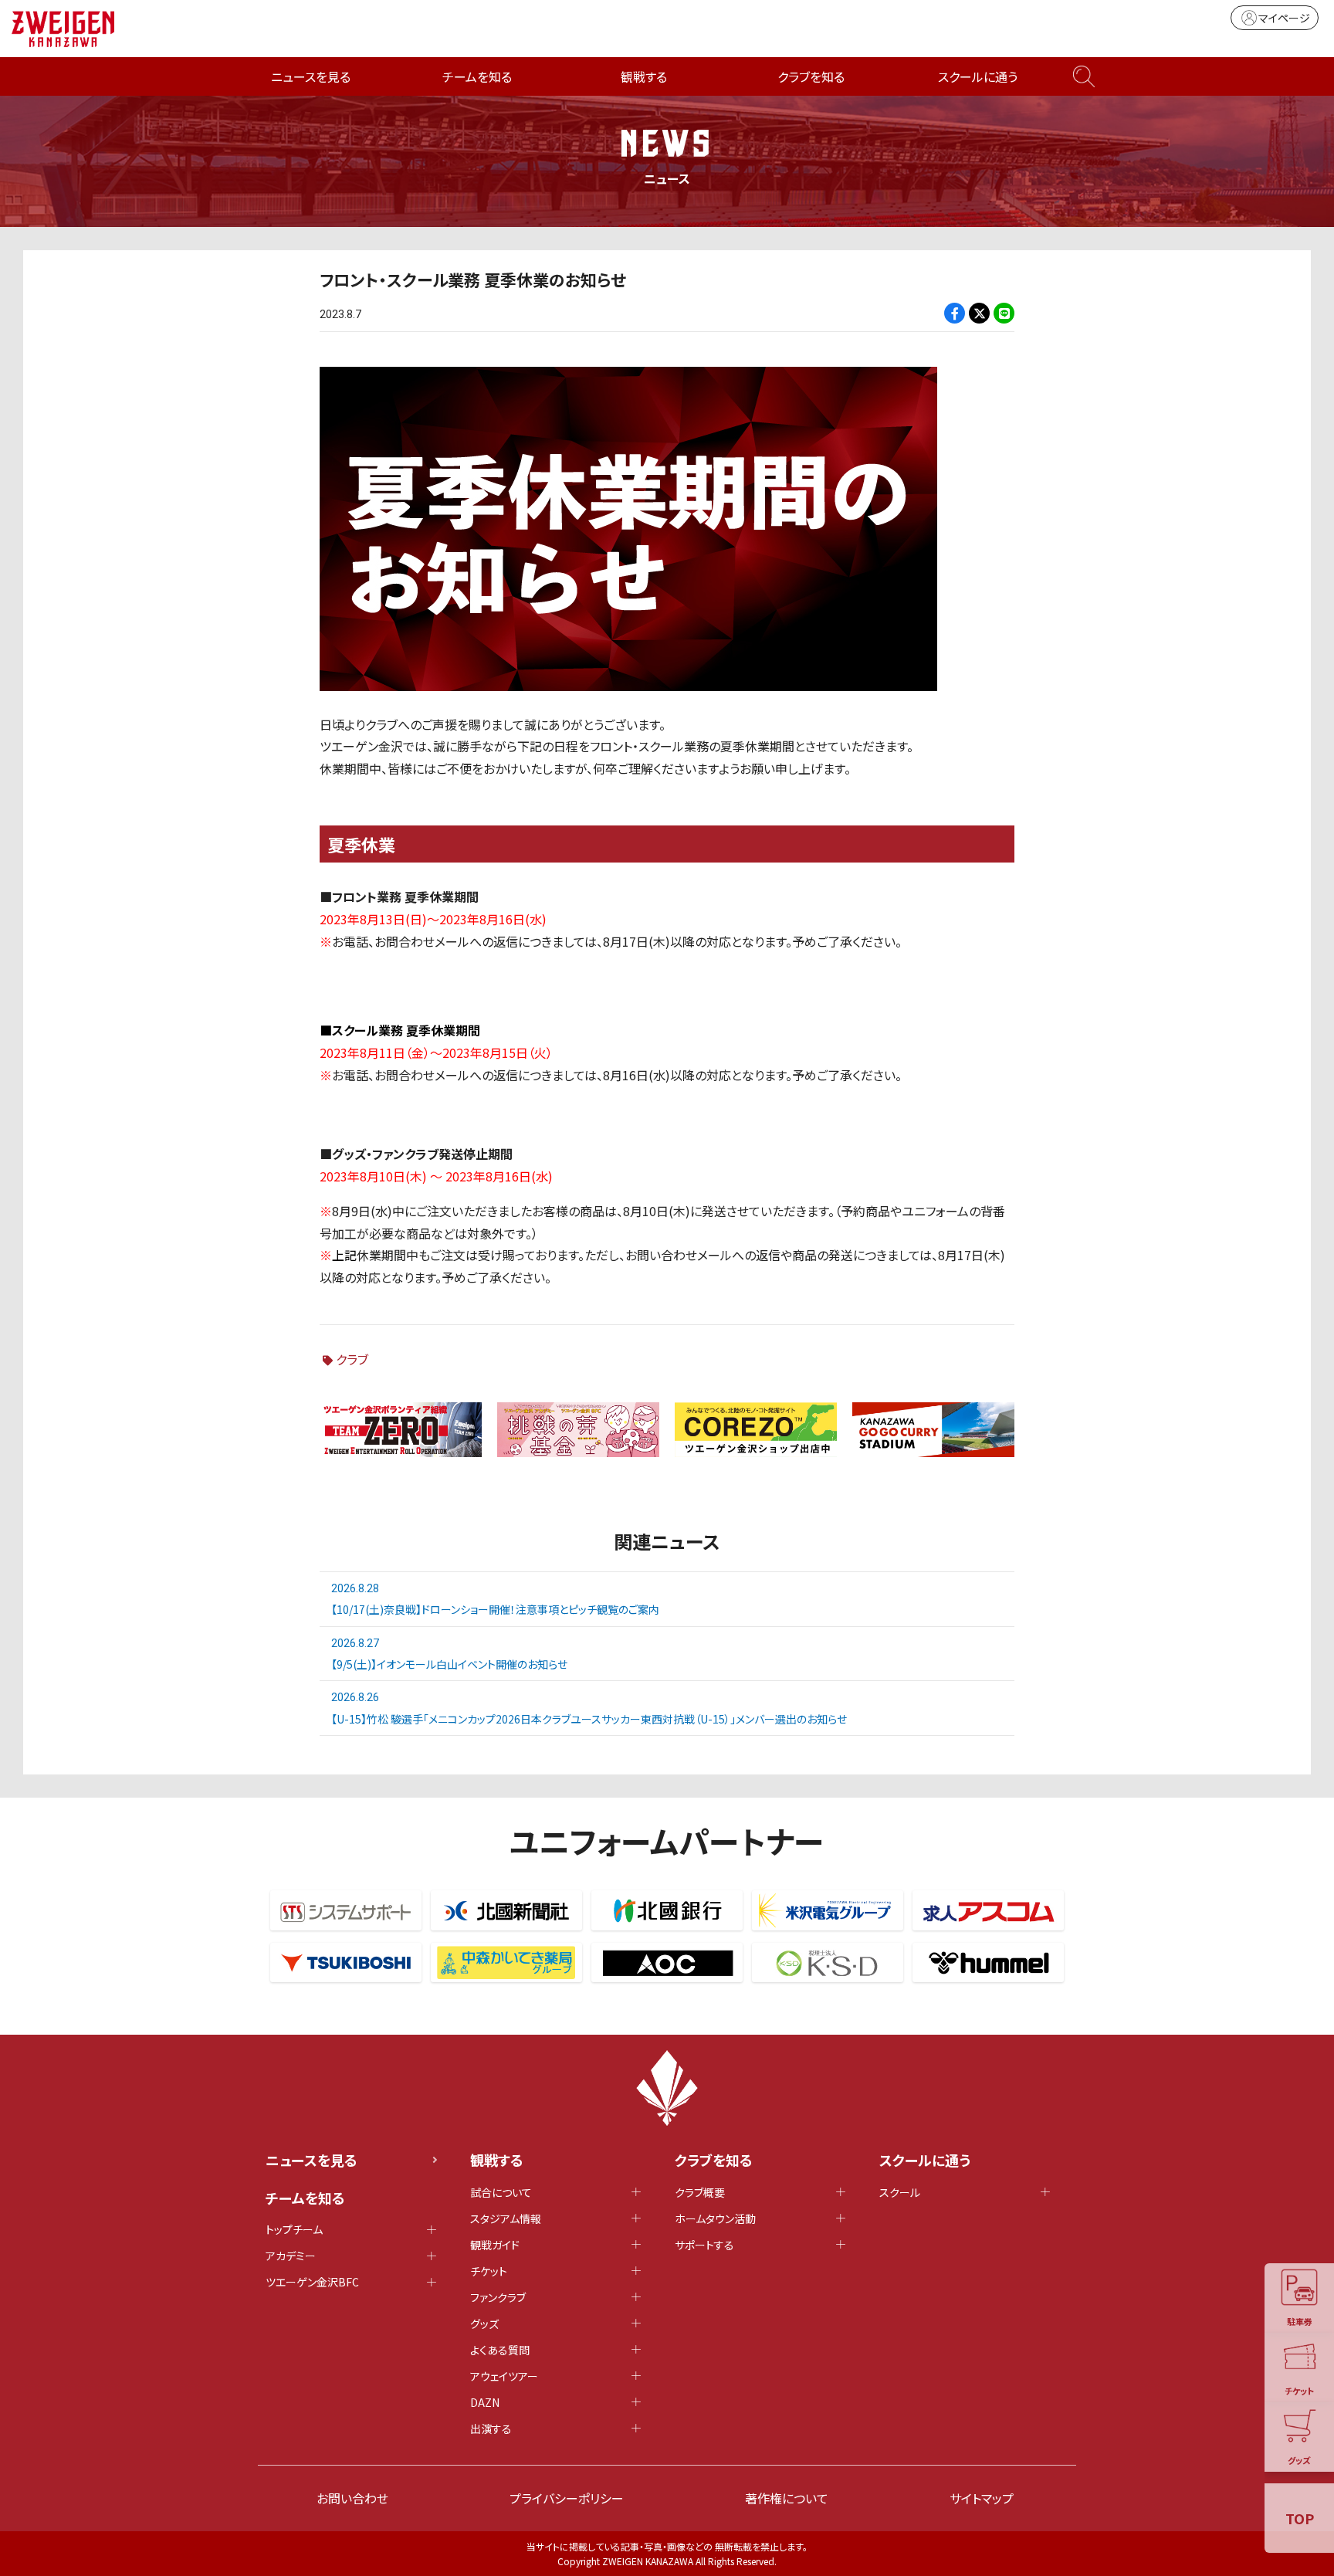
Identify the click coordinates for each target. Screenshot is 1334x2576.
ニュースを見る (311, 76)
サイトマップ (982, 2498)
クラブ (352, 1359)
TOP (1300, 2518)
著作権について (787, 2498)
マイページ (1284, 18)
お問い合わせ (352, 2498)
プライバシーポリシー (567, 2498)
